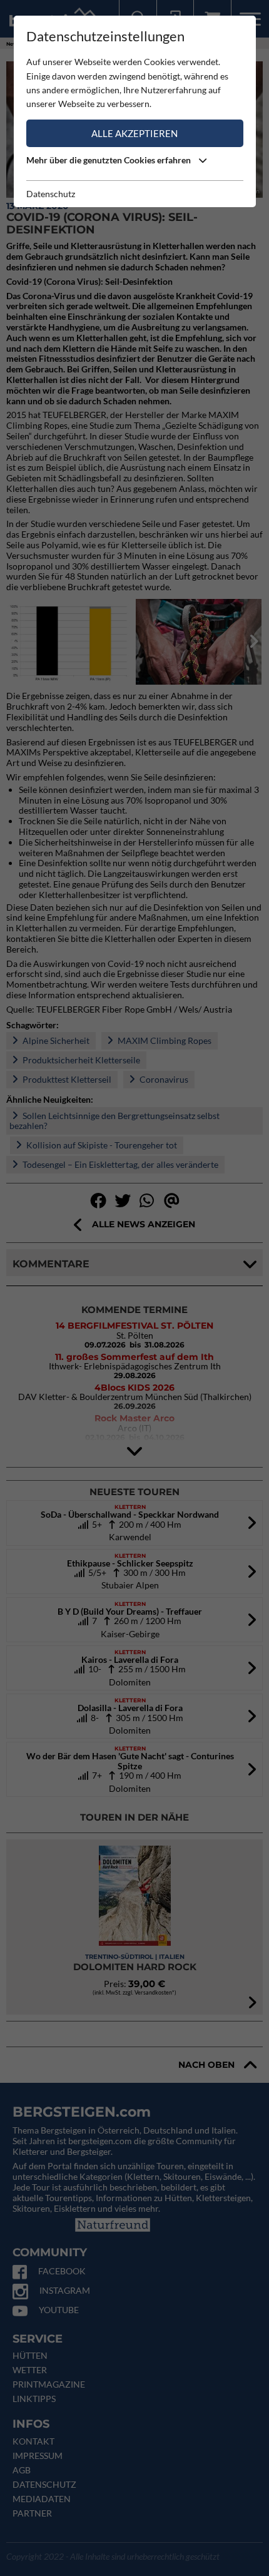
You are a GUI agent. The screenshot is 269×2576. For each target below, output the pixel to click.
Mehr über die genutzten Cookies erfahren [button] (109, 160)
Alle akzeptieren (134, 133)
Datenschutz (51, 194)
